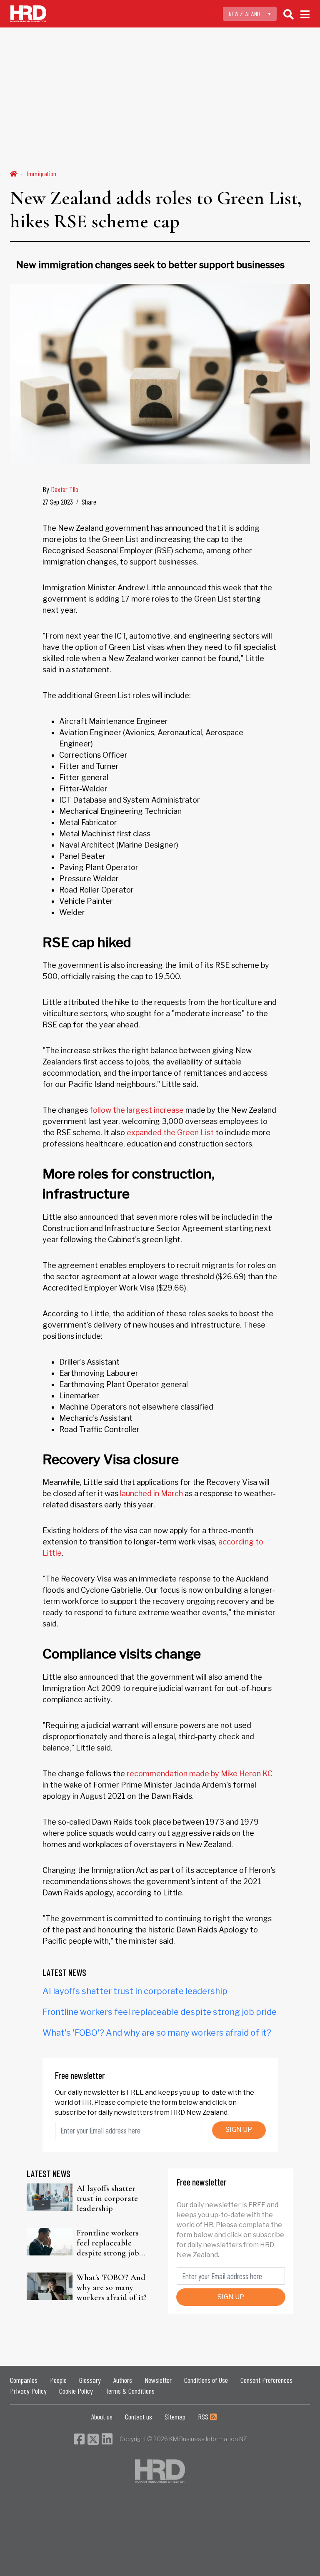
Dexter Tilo (65, 489)
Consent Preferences (266, 2380)
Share (89, 502)
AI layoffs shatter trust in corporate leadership (135, 1991)
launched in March (151, 1493)
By (60, 489)
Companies (24, 2380)
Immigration (42, 173)
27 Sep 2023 (58, 502)
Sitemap (175, 2417)
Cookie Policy (76, 2391)
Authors (123, 2380)
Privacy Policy (28, 2391)
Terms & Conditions (130, 2391)
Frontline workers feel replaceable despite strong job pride (160, 2012)
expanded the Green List (170, 1133)
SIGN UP (239, 2130)
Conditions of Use (206, 2380)
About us (102, 2417)
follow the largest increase (137, 1110)
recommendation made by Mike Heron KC (200, 1774)
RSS (204, 2417)
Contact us (139, 2417)
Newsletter (158, 2380)
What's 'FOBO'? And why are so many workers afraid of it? (157, 2033)
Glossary (90, 2380)
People (58, 2380)
